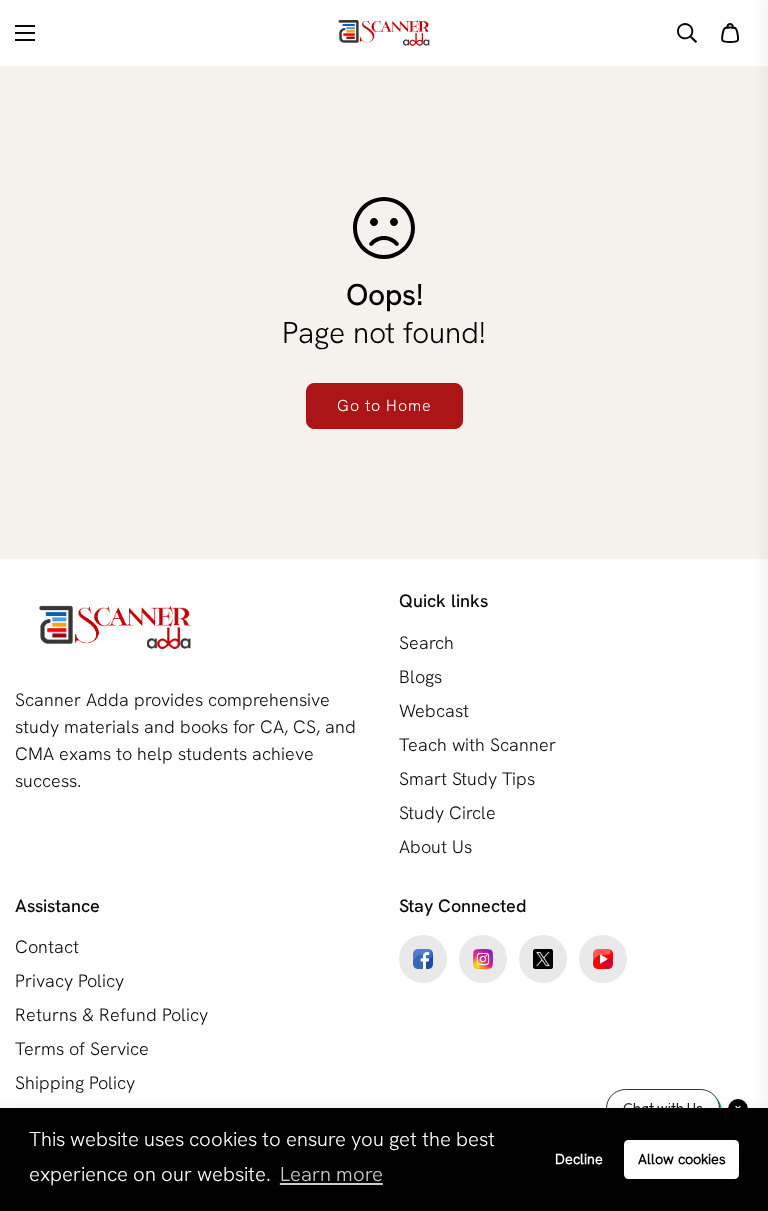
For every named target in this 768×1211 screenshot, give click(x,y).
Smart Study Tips (467, 778)
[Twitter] (543, 959)
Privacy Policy (69, 980)
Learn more (331, 1174)
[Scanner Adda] (384, 33)
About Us (435, 846)
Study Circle (447, 812)
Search (426, 642)
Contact (47, 946)
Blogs (420, 676)
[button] (730, 33)
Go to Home (384, 405)
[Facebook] (423, 959)
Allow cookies (682, 1159)
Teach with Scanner (477, 744)
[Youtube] (603, 959)
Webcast (434, 710)
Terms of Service (82, 1048)
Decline (579, 1159)
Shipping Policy (75, 1082)
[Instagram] (483, 959)
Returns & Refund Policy (111, 1014)
